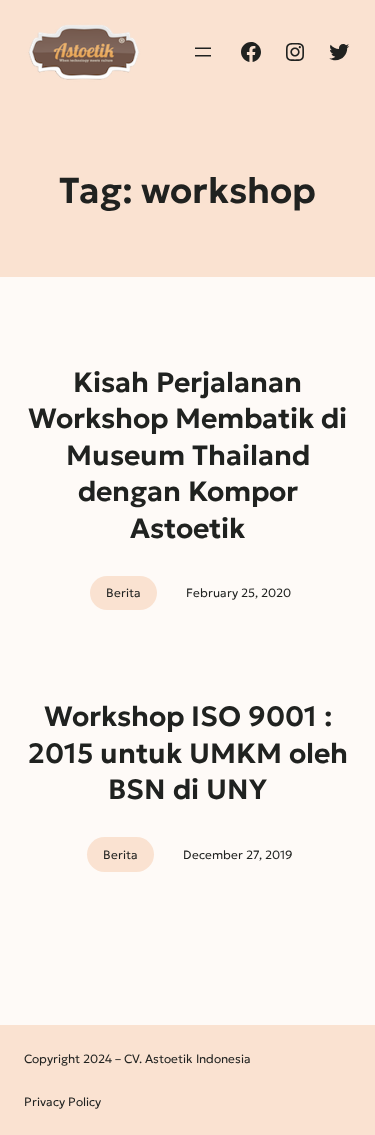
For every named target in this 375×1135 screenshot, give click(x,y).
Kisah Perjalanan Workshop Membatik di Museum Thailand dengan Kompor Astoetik (187, 455)
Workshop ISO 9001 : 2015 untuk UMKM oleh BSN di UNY (188, 753)
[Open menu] (203, 52)
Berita (123, 592)
